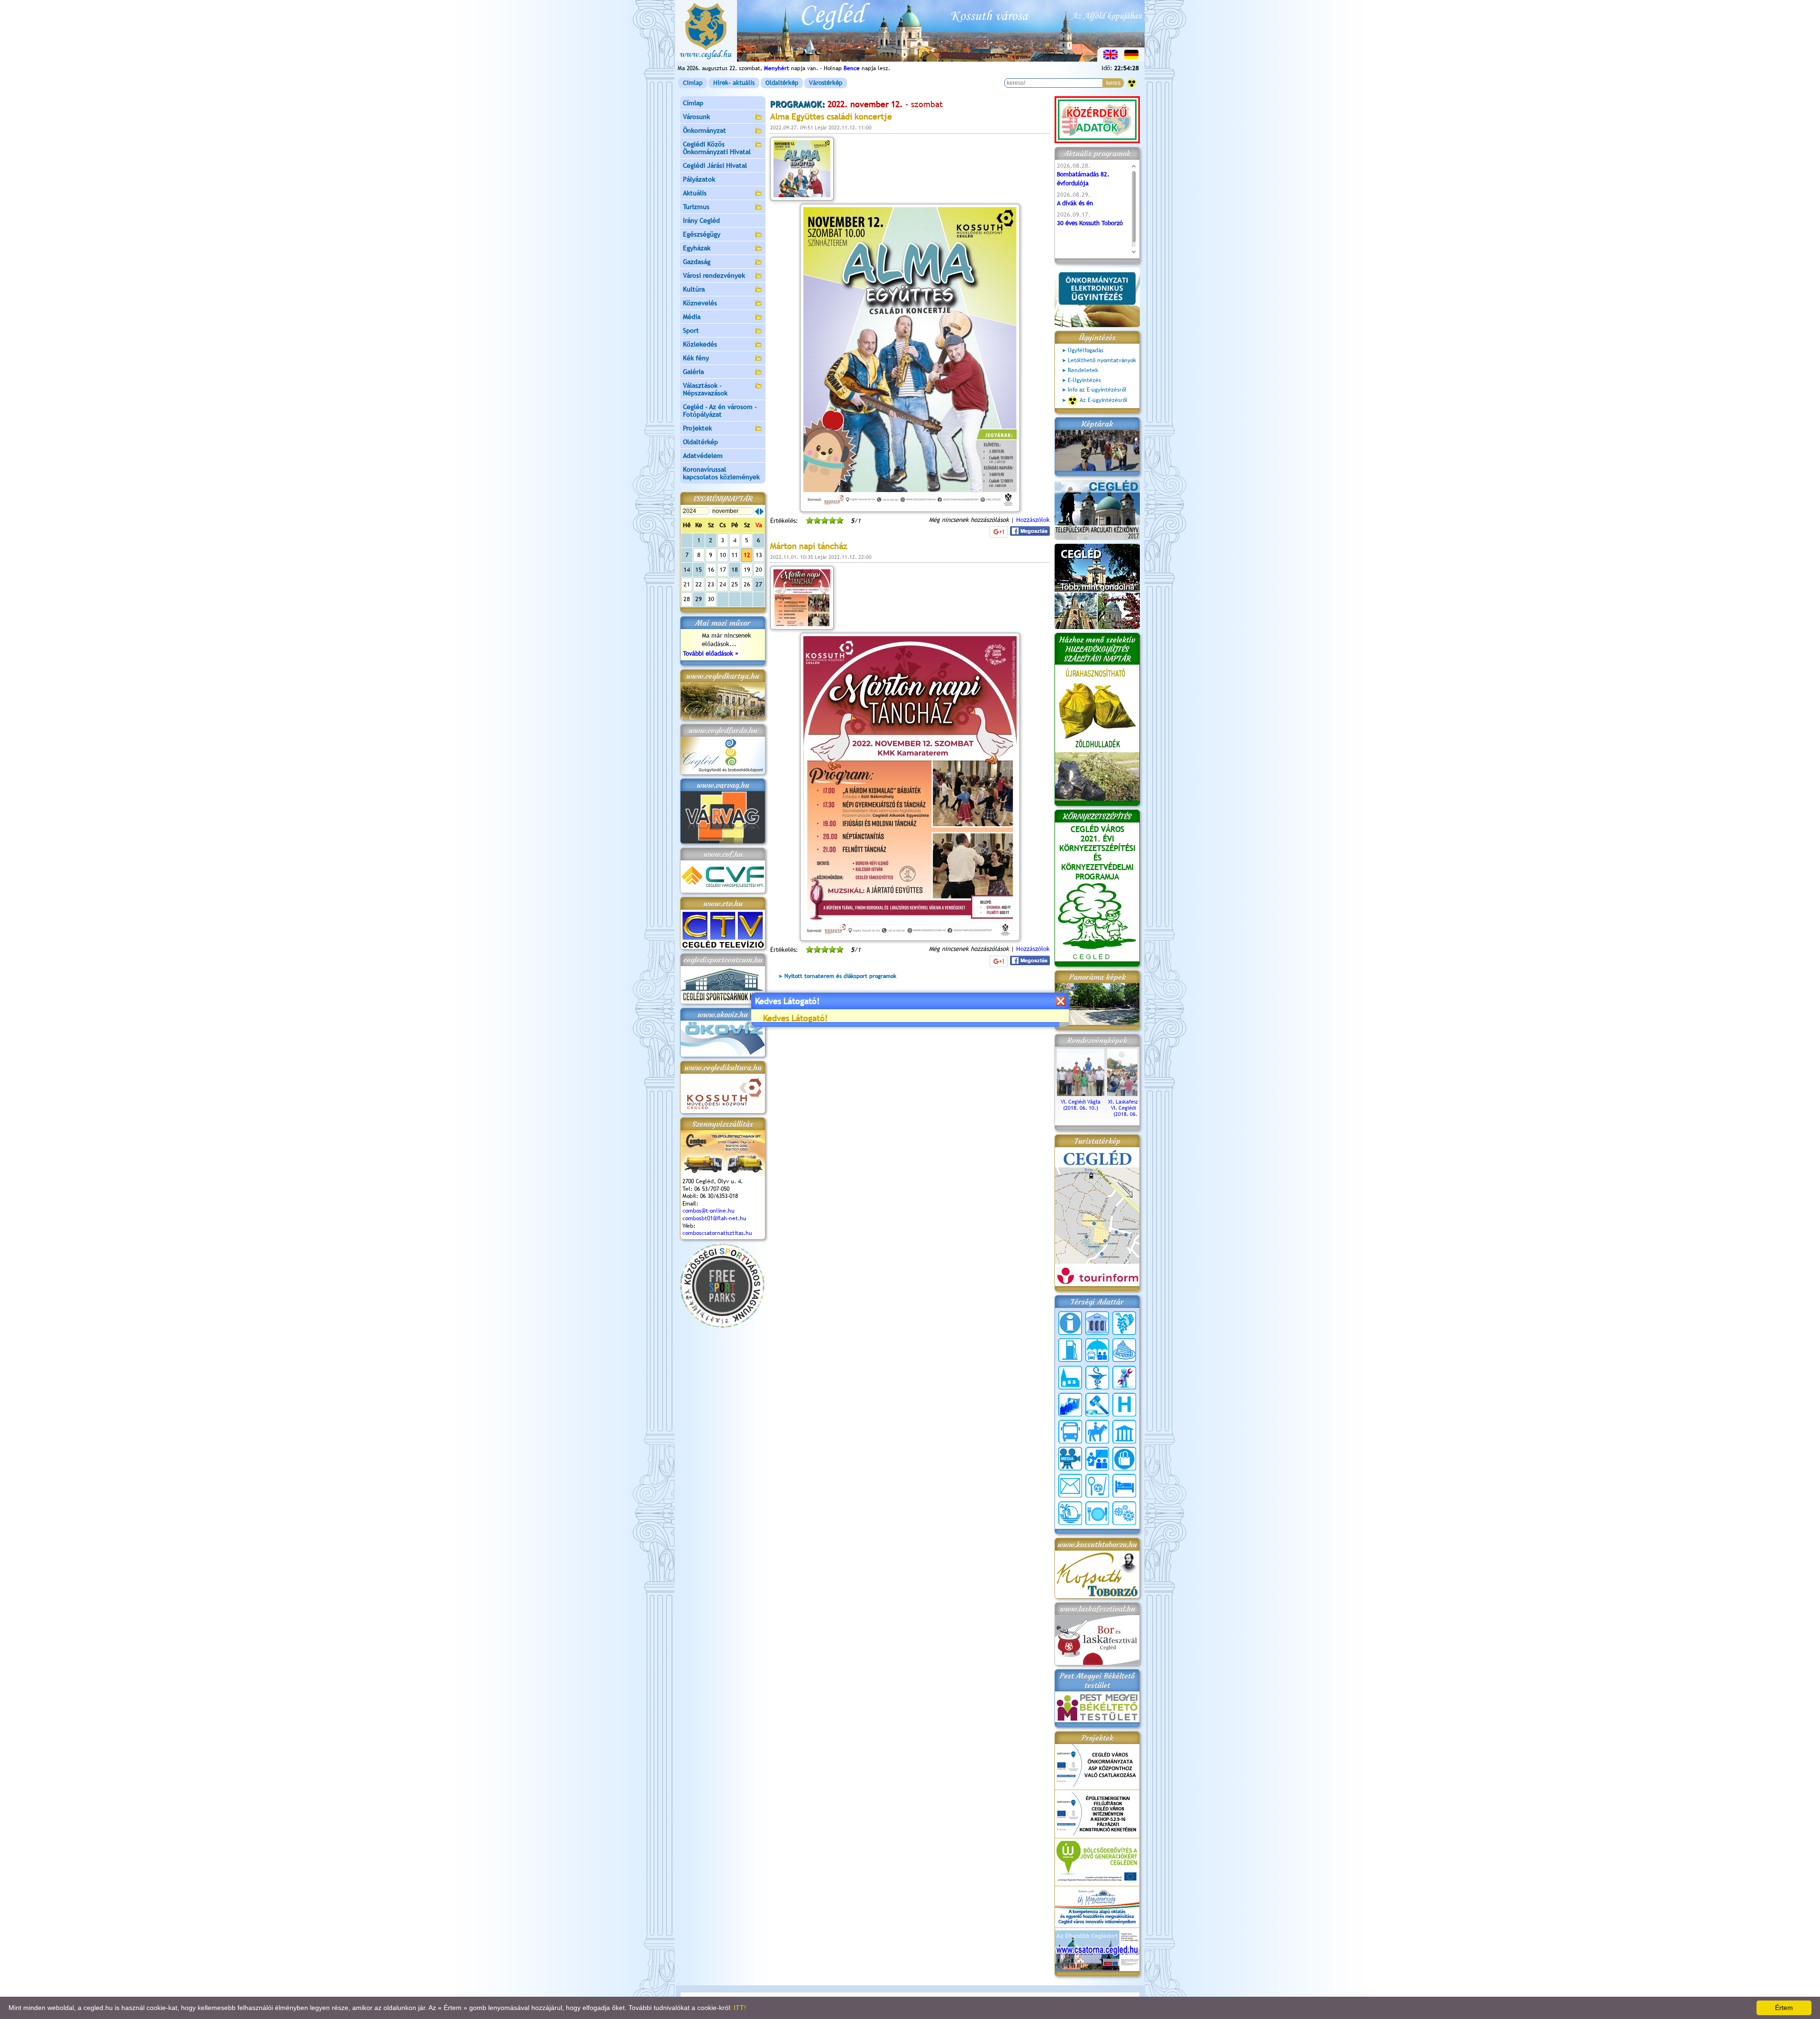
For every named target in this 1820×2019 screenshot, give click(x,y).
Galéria (693, 372)
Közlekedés (700, 344)
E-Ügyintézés (1084, 380)
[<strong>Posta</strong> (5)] (1070, 1486)
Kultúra (694, 289)
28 (687, 599)
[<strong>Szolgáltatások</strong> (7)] (1124, 1513)
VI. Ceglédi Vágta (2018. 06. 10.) (1081, 1105)
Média (692, 317)
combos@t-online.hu (709, 1211)
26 (747, 584)
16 (711, 570)
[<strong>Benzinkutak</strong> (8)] (1070, 1350)
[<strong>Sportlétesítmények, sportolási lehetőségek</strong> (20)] (1097, 1486)
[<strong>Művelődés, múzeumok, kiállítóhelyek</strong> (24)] (1124, 1432)
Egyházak (697, 248)
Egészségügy (702, 234)
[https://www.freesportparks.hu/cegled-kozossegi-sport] (722, 1326)
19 (747, 570)
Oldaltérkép (782, 83)
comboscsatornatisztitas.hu (717, 1233)
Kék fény (696, 358)
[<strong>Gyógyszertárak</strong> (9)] (1097, 1378)
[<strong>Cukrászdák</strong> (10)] (1124, 1350)
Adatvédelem (703, 456)
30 (711, 599)
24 (723, 584)
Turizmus (696, 207)
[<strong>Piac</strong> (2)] (1124, 1459)
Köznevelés (700, 303)
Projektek (697, 428)
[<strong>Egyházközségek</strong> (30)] (1070, 1378)
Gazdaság (697, 262)
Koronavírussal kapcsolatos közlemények (721, 473)
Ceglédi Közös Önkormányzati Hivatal (717, 148)
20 (759, 570)
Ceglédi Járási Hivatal (715, 165)
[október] (757, 512)
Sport (691, 330)
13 (759, 555)
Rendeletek (1083, 370)
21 (687, 584)
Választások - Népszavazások (705, 389)
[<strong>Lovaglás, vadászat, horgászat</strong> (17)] (1097, 1432)
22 (699, 584)
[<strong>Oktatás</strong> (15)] (1097, 1459)
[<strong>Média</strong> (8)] (1070, 1459)
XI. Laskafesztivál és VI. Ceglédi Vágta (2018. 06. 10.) (1131, 1108)
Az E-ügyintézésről (1104, 400)
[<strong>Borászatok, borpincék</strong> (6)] (1124, 1323)
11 (735, 555)
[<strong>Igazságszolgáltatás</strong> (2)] (1097, 1405)
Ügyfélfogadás (1086, 350)
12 (747, 555)
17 (723, 570)
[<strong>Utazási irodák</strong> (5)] (1070, 1513)
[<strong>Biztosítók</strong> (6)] (1097, 1350)
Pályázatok (699, 179)
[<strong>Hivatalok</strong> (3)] (1070, 1405)
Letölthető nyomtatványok (1102, 360)
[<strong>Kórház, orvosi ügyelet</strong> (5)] (1124, 1405)
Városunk (696, 117)
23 (711, 584)
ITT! (740, 2008)
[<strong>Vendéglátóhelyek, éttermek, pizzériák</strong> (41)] (1097, 1513)
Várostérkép (826, 83)
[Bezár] (1060, 1001)
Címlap (693, 83)
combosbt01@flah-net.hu (714, 1218)
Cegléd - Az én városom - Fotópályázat (720, 411)
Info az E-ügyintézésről (1097, 390)
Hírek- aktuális (734, 83)
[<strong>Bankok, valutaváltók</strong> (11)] (1097, 1323)
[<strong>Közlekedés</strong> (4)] (1070, 1432)
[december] (762, 512)
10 (723, 555)
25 (735, 584)
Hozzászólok (1033, 520)
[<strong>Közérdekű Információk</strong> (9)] (1070, 1323)
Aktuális (695, 193)
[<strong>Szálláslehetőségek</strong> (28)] (1124, 1486)
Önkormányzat (705, 130)
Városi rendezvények (714, 275)
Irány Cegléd (701, 220)
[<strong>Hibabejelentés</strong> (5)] (1124, 1378)
